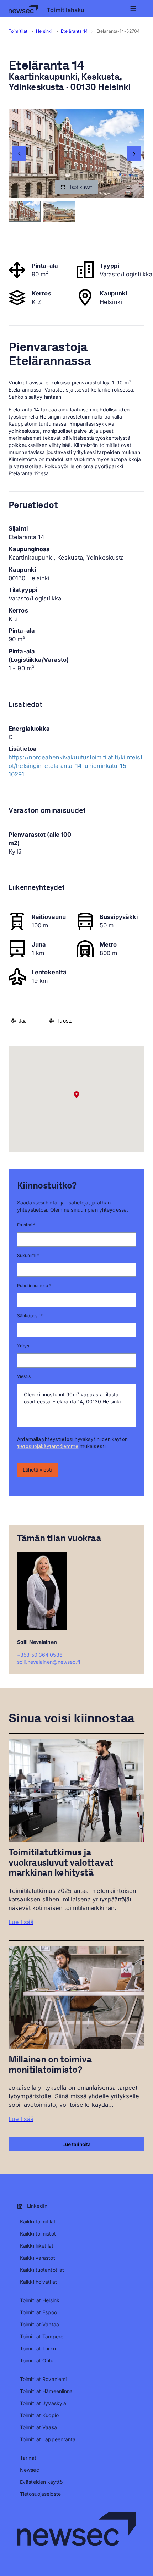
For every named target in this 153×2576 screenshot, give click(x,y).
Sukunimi (28, 1255)
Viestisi (24, 1376)
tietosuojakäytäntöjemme (48, 1446)
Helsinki (44, 31)
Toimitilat (18, 31)
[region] (76, 154)
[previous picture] (19, 154)
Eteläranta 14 (74, 31)
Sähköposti (30, 1316)
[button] (76, 187)
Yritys (23, 1346)
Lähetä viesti (37, 1470)
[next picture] (134, 154)
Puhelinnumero (34, 1286)
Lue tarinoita (76, 2144)
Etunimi (26, 1225)
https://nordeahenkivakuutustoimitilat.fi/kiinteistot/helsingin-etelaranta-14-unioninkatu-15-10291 (75, 766)
